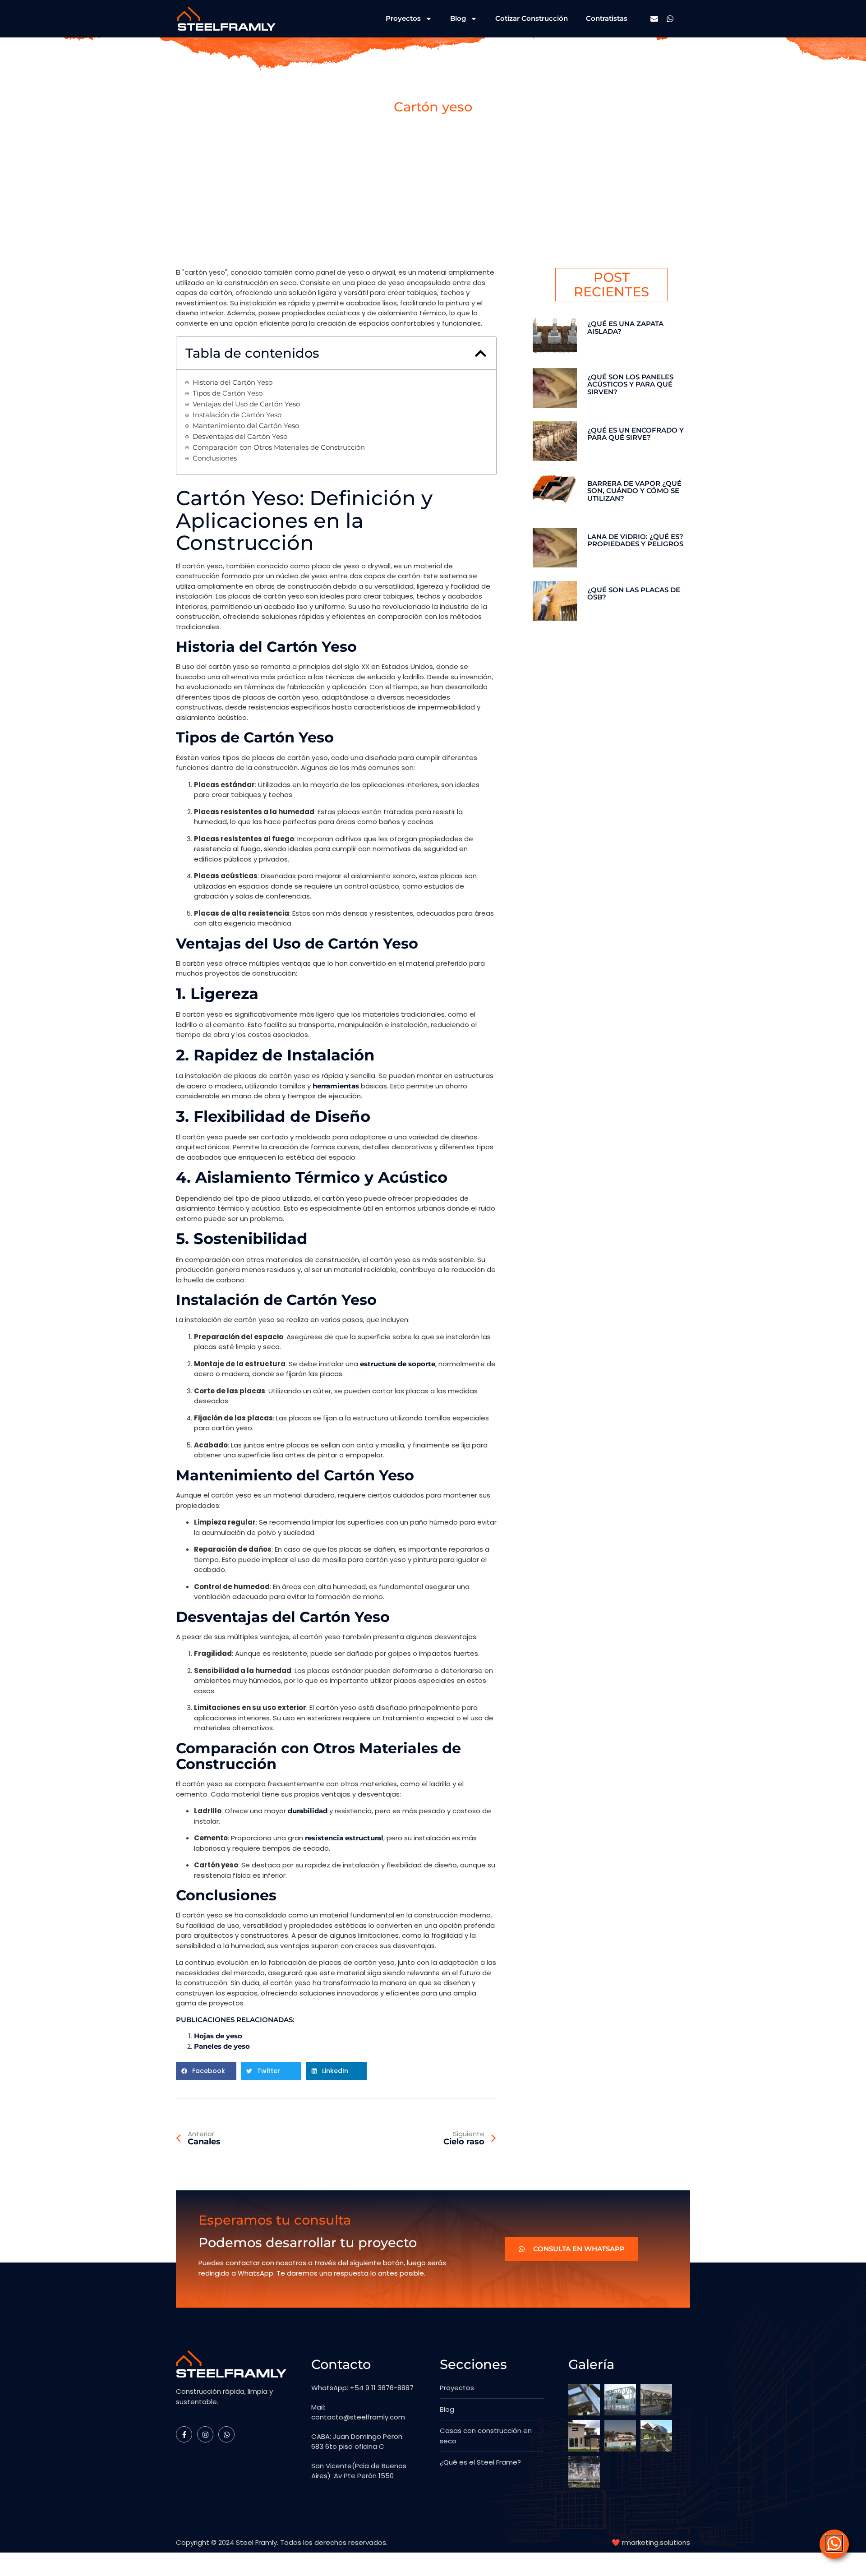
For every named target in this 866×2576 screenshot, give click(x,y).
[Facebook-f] (184, 2434)
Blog (458, 18)
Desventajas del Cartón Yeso (240, 437)
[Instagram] (205, 2434)
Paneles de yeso (222, 2046)
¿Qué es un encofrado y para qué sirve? (636, 434)
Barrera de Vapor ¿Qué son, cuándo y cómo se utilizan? (634, 491)
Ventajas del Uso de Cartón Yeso (246, 404)
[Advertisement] (433, 200)
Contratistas (607, 18)
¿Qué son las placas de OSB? (634, 594)
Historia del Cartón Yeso (233, 383)
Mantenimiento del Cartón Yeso (246, 426)
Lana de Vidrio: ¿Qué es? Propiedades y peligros (635, 540)
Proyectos (403, 18)
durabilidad (308, 1811)
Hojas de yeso (218, 2036)
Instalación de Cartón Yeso (237, 415)
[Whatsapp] (670, 19)
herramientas (336, 1086)
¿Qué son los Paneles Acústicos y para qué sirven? (630, 384)
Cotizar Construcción (532, 18)
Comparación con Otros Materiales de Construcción (279, 448)
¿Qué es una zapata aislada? (625, 327)
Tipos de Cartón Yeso (228, 394)
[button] (481, 353)
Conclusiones (215, 459)
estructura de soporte (398, 1364)
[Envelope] (654, 19)
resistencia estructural (344, 1838)
